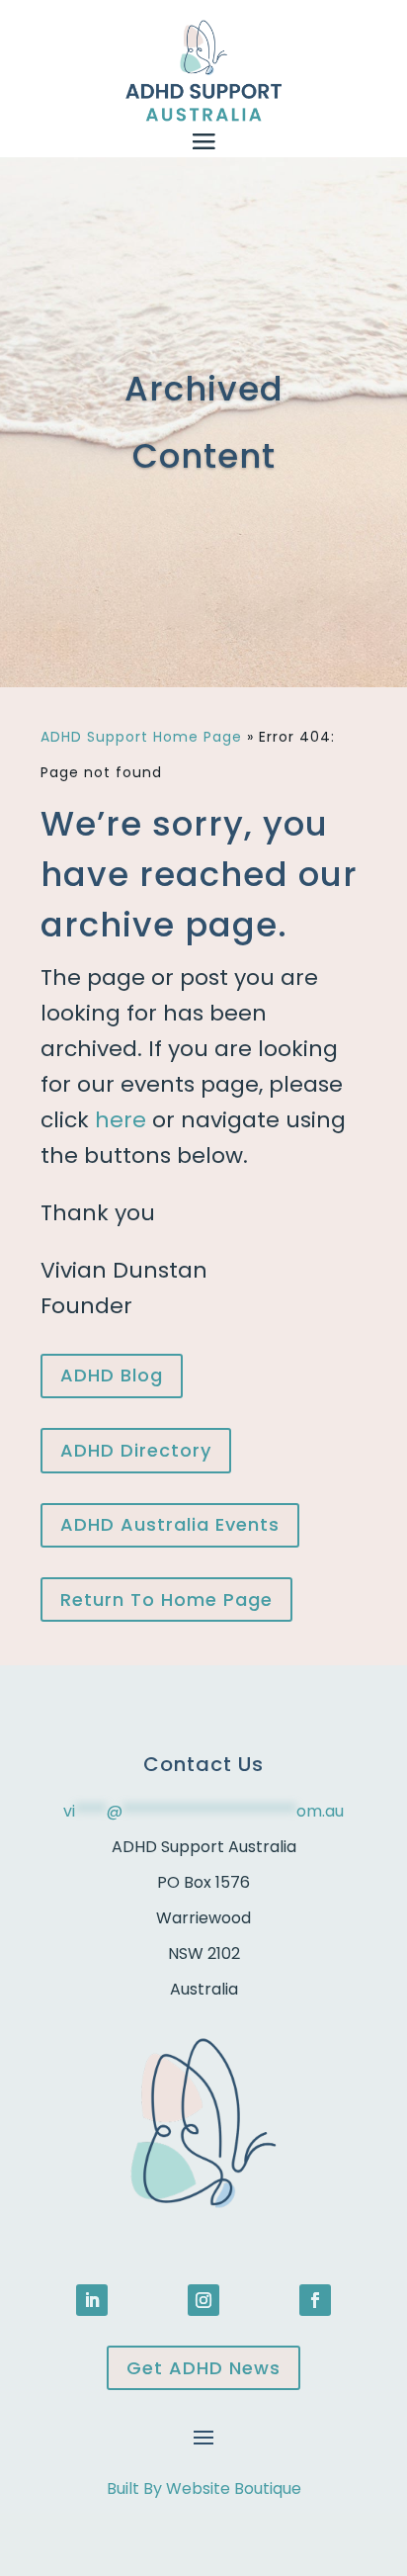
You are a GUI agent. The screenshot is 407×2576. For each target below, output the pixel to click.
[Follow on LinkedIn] (92, 2300)
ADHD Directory (136, 1450)
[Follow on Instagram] (203, 2300)
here (121, 1120)
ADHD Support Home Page (141, 737)
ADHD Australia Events (170, 1524)
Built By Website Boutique (204, 2488)
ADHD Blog (112, 1375)
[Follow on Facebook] (315, 2300)
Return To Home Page (166, 1599)
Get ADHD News (203, 2368)
